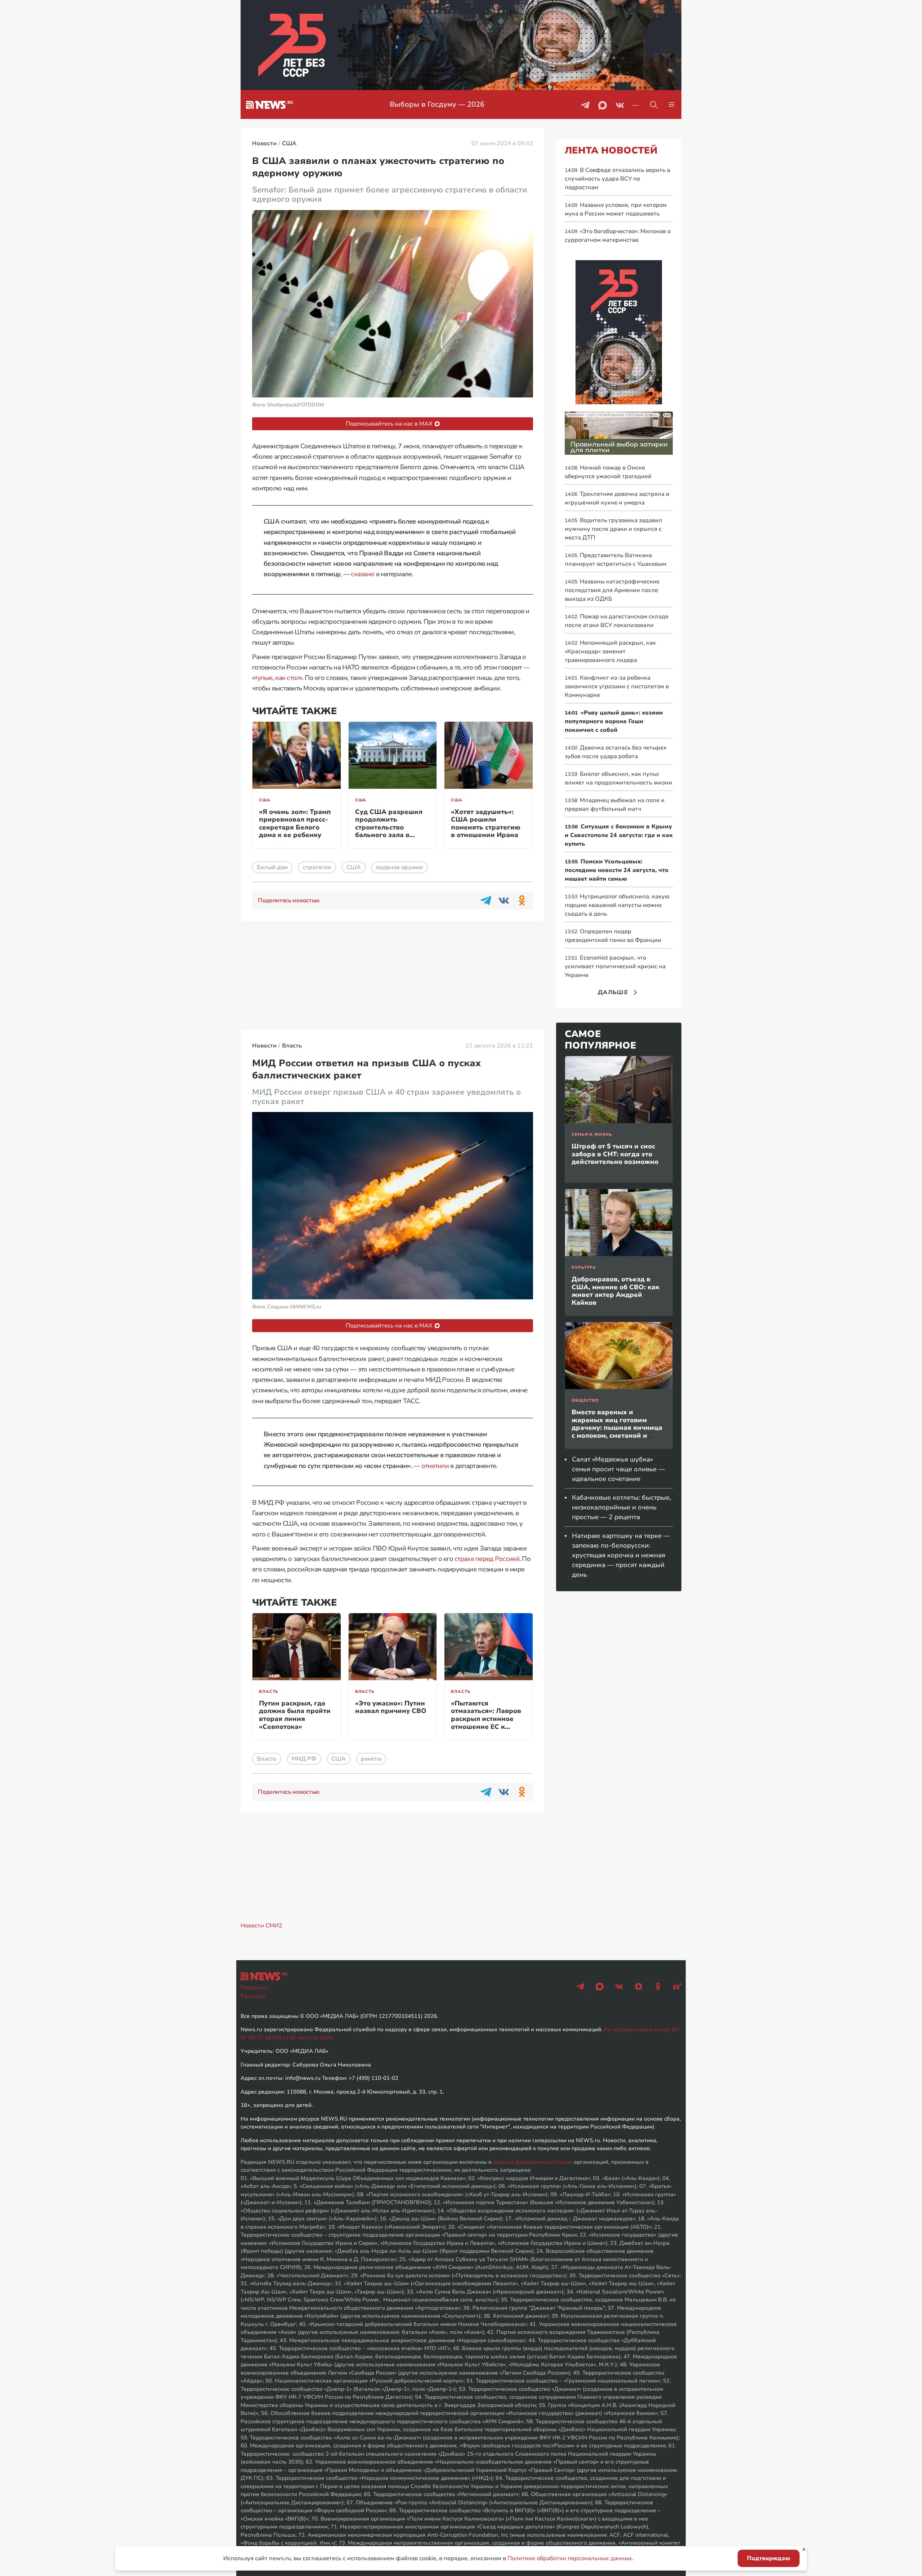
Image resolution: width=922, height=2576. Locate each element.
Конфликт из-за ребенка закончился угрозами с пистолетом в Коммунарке (617, 686)
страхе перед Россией (487, 1559)
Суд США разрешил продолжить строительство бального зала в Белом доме (389, 827)
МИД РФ (304, 1759)
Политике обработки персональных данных (570, 2558)
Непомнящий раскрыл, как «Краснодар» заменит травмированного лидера (610, 651)
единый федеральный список (533, 2162)
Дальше (613, 992)
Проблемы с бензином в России (437, 104)
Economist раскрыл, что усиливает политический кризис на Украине (615, 966)
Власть (269, 1692)
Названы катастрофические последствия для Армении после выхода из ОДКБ (612, 590)
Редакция (254, 1988)
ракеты (371, 1759)
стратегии (317, 867)
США (265, 800)
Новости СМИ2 (261, 1926)
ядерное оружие (399, 867)
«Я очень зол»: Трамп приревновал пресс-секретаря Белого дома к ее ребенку (295, 824)
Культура (584, 1267)
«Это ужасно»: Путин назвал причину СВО (391, 1707)
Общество (585, 1400)
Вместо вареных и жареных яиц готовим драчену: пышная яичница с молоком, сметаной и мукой (617, 1428)
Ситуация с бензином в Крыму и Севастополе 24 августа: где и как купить (619, 835)
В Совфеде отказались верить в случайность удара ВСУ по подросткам (617, 179)
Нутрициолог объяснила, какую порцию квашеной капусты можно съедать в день (617, 905)
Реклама (253, 1996)
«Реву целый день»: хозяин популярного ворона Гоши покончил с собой (614, 721)
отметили (435, 1466)
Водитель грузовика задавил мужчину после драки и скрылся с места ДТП (614, 529)
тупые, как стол (277, 678)
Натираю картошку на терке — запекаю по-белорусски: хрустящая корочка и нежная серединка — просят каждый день (621, 1555)
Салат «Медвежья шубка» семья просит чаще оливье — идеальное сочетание (618, 1469)
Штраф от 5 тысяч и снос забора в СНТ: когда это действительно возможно (615, 1154)
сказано (362, 574)
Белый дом (272, 867)
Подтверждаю (769, 2558)
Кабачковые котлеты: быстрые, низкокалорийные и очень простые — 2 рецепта (621, 1507)
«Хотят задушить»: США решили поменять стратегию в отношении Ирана (486, 824)
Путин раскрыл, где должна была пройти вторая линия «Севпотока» (295, 1715)
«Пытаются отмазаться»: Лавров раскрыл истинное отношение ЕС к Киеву (486, 1719)
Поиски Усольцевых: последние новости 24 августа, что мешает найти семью (617, 870)
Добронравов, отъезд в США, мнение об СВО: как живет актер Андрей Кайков (616, 1291)
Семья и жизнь (592, 1134)
